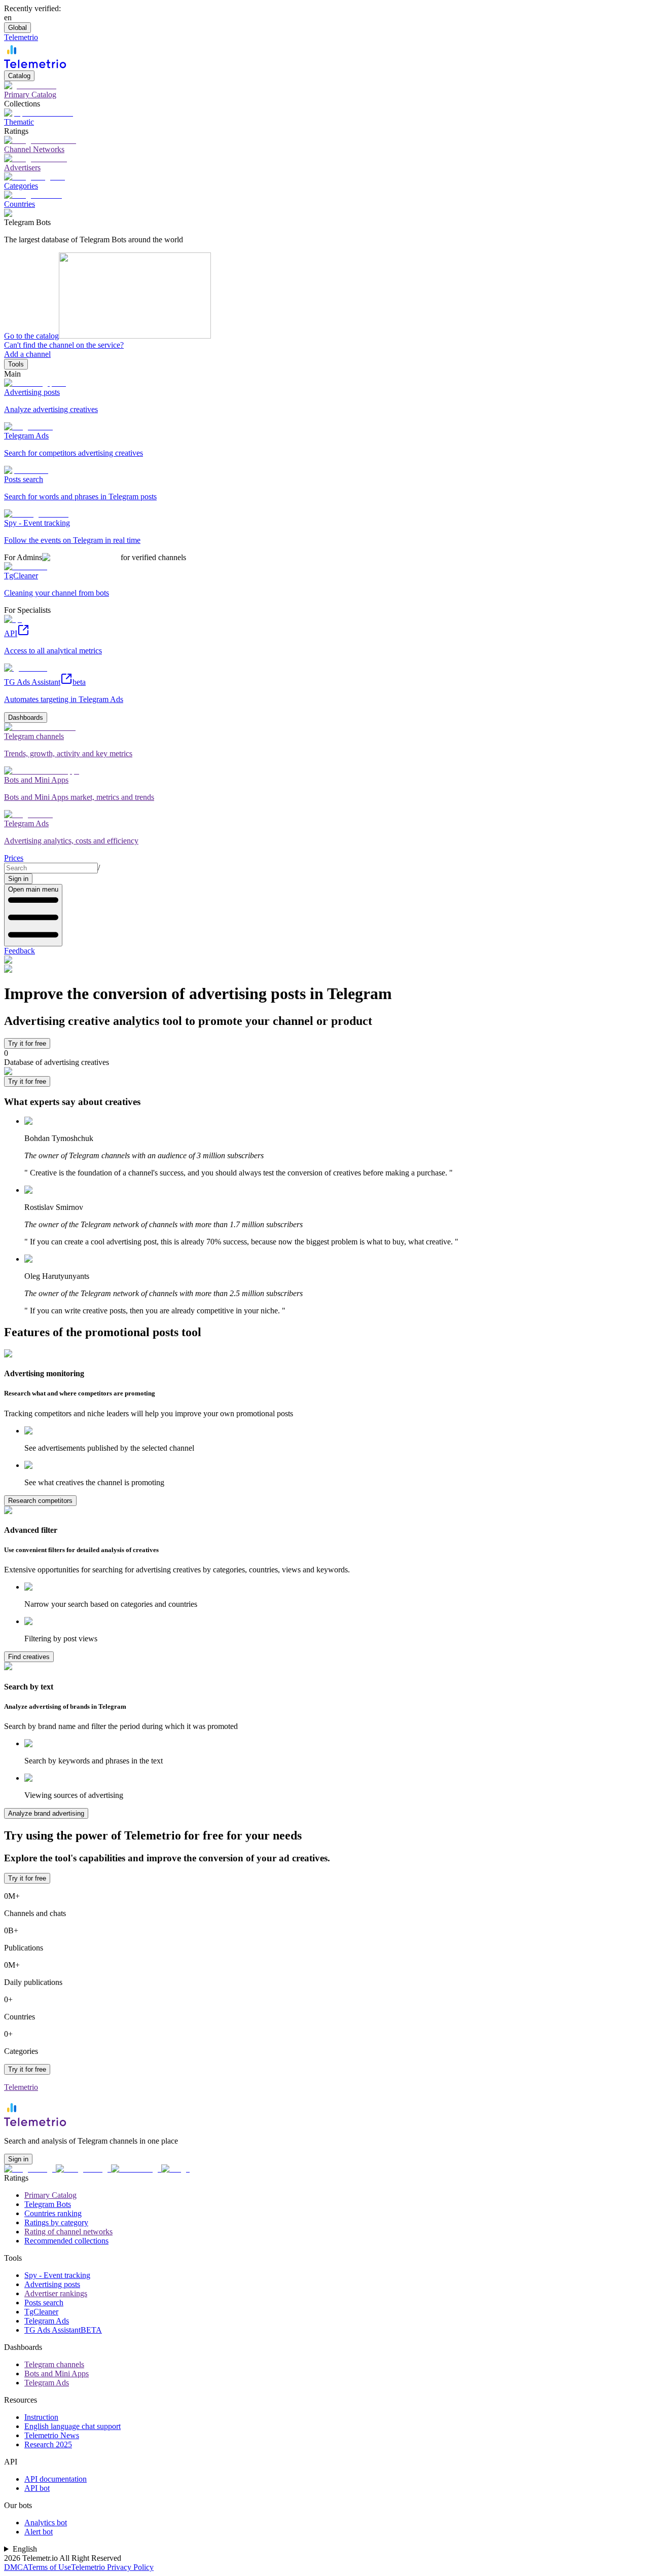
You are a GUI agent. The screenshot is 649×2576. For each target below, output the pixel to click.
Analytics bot (46, 2523)
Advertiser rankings (56, 2293)
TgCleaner (41, 2312)
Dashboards (26, 717)
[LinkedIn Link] (136, 2169)
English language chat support (73, 2426)
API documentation (56, 2479)
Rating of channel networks (68, 2232)
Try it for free (27, 1043)
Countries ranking (53, 2213)
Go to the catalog (31, 336)
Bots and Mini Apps (57, 2373)
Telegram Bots (48, 2204)
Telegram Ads (47, 2321)
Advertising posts (52, 2284)
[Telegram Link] (30, 2169)
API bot (37, 2488)
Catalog (19, 76)
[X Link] (175, 2169)
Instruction (41, 2417)
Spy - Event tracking (57, 2275)
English (25, 2549)
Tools (16, 364)
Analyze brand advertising (46, 1813)
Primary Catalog (50, 2195)
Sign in (18, 879)
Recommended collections (66, 2241)
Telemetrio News (52, 2435)
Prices (14, 858)
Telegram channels (54, 2364)
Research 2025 (48, 2444)
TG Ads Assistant (63, 2330)
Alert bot (39, 2532)
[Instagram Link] (83, 2169)
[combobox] (51, 868)
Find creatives (29, 1657)
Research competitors (40, 1501)
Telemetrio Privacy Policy (112, 2567)
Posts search (44, 2303)
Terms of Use (49, 2567)
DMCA (16, 2567)
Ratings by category (56, 2222)
